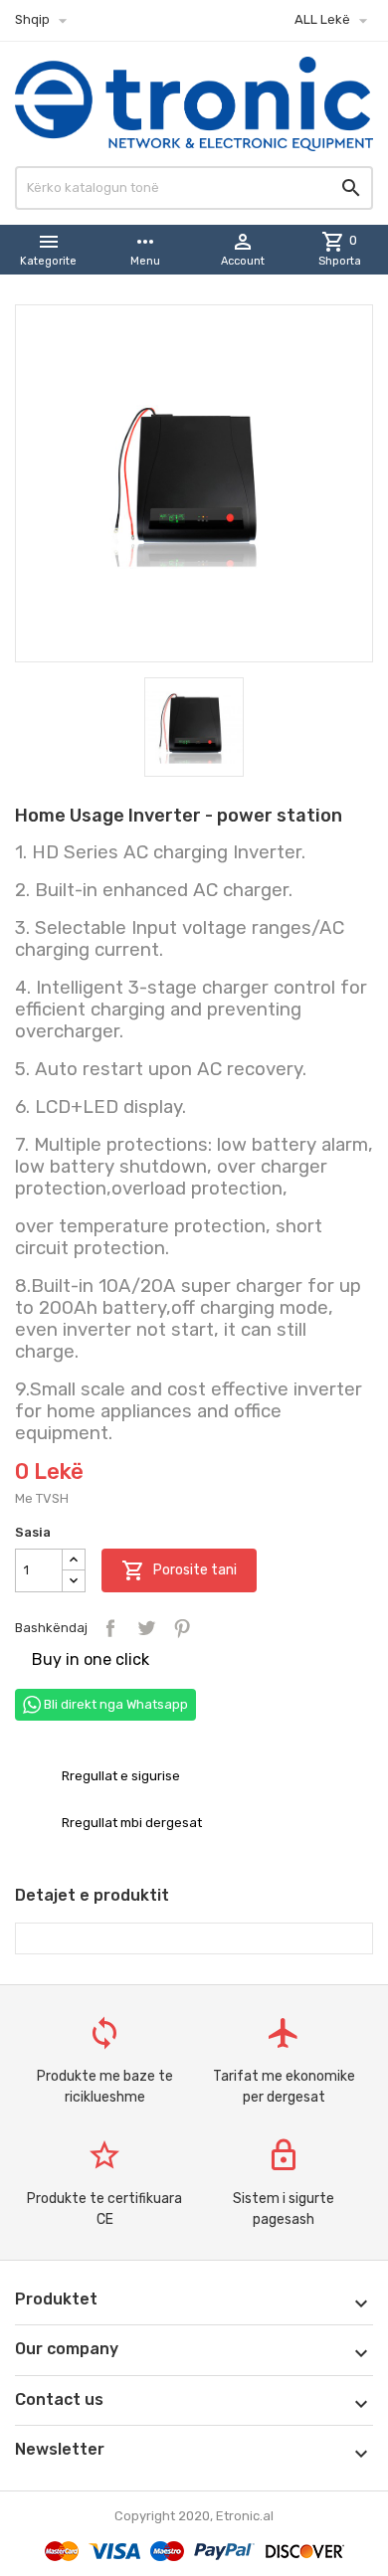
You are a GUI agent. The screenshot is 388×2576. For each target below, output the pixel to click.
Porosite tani (179, 1570)
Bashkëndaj (110, 1628)
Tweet (146, 1628)
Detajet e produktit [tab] (92, 1895)
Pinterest (182, 1628)
